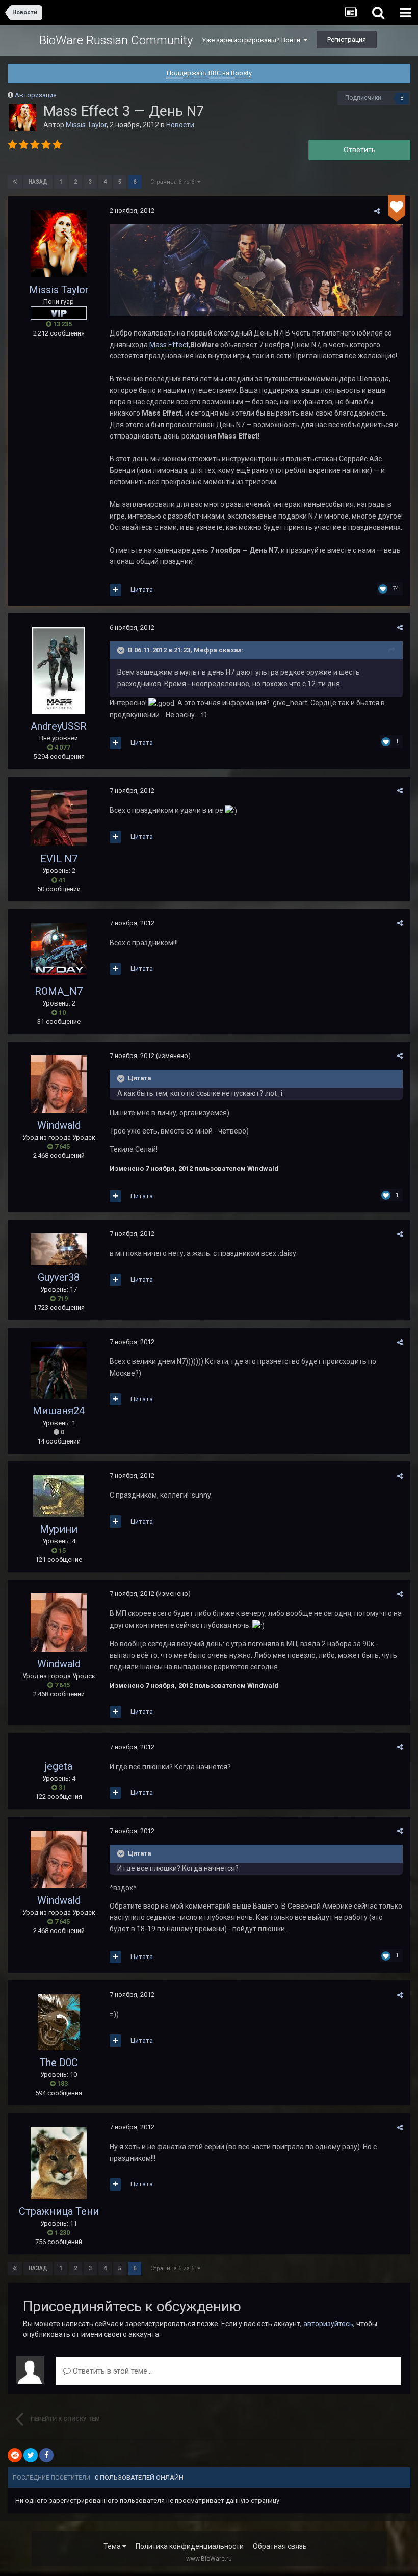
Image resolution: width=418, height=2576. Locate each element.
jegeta (59, 1766)
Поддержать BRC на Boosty (209, 73)
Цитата (142, 590)
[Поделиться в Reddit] (15, 2455)
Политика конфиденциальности (190, 2546)
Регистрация (347, 40)
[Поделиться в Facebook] (46, 2455)
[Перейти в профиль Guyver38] (59, 1249)
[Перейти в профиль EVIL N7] (59, 818)
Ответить (360, 150)
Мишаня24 (59, 1411)
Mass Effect (169, 345)
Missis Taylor (86, 125)
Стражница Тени (59, 2211)
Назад (38, 182)
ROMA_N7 (59, 991)
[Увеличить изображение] (256, 270)
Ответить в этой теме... (111, 2371)
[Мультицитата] (115, 590)
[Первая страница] (15, 182)
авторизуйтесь (328, 2324)
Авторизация (36, 95)
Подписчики (363, 98)
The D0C (59, 2063)
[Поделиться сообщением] (377, 211)
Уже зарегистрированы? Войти (253, 40)
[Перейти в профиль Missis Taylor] (22, 117)
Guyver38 (59, 1277)
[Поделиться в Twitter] (31, 2455)
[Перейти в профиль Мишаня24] (59, 1370)
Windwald (59, 1125)
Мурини (59, 1529)
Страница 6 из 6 (174, 182)
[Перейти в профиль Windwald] (59, 1084)
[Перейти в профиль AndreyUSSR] (59, 671)
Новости (180, 125)
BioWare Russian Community (116, 40)
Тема (113, 2546)
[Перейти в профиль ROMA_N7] (59, 951)
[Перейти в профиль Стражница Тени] (59, 2163)
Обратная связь (280, 2546)
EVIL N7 (59, 859)
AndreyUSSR (59, 726)
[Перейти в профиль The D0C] (59, 2022)
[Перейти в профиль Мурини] (59, 1496)
